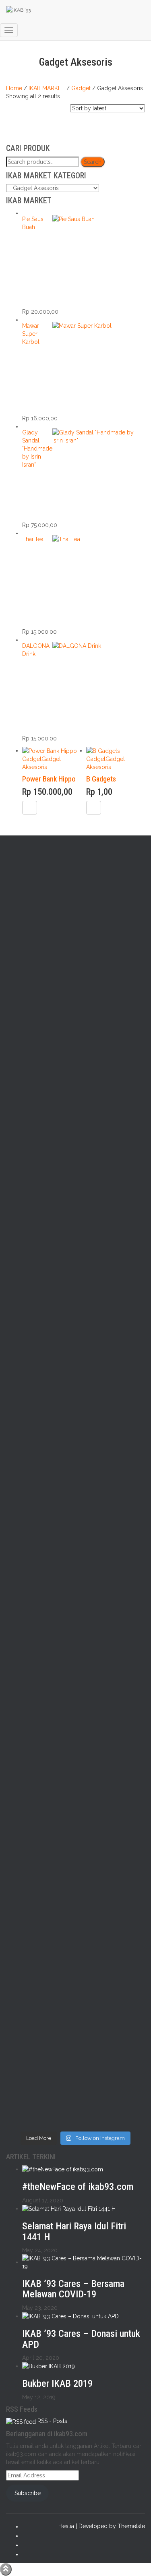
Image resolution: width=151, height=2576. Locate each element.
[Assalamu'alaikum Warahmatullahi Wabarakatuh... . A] (112, 1203)
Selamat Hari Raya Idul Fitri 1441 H (74, 2231)
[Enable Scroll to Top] (6, 2569)
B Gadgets (101, 779)
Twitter (29, 2538)
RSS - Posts (52, 2421)
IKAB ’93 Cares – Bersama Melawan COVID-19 (73, 2289)
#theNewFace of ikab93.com (78, 2187)
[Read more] (30, 808)
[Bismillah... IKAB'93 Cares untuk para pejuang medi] (112, 1726)
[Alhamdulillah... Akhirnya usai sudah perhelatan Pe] (112, 1911)
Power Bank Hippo (49, 779)
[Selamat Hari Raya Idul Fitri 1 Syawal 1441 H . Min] (40, 1058)
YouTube (29, 2556)
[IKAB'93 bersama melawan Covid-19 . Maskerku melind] (40, 901)
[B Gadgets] (103, 750)
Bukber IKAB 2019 (57, 2384)
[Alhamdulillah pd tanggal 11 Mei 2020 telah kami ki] (112, 1521)
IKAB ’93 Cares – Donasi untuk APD (81, 2339)
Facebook (29, 2528)
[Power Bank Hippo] (50, 750)
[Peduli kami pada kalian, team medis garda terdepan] (40, 1710)
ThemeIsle (131, 2526)
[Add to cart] (94, 808)
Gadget (32, 759)
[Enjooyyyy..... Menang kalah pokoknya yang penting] (40, 2072)
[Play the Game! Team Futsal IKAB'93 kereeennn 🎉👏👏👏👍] (112, 2060)
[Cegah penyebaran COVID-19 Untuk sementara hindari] (40, 1907)
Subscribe (28, 2493)
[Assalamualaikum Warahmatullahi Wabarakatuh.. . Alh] (40, 1533)
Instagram (29, 2547)
